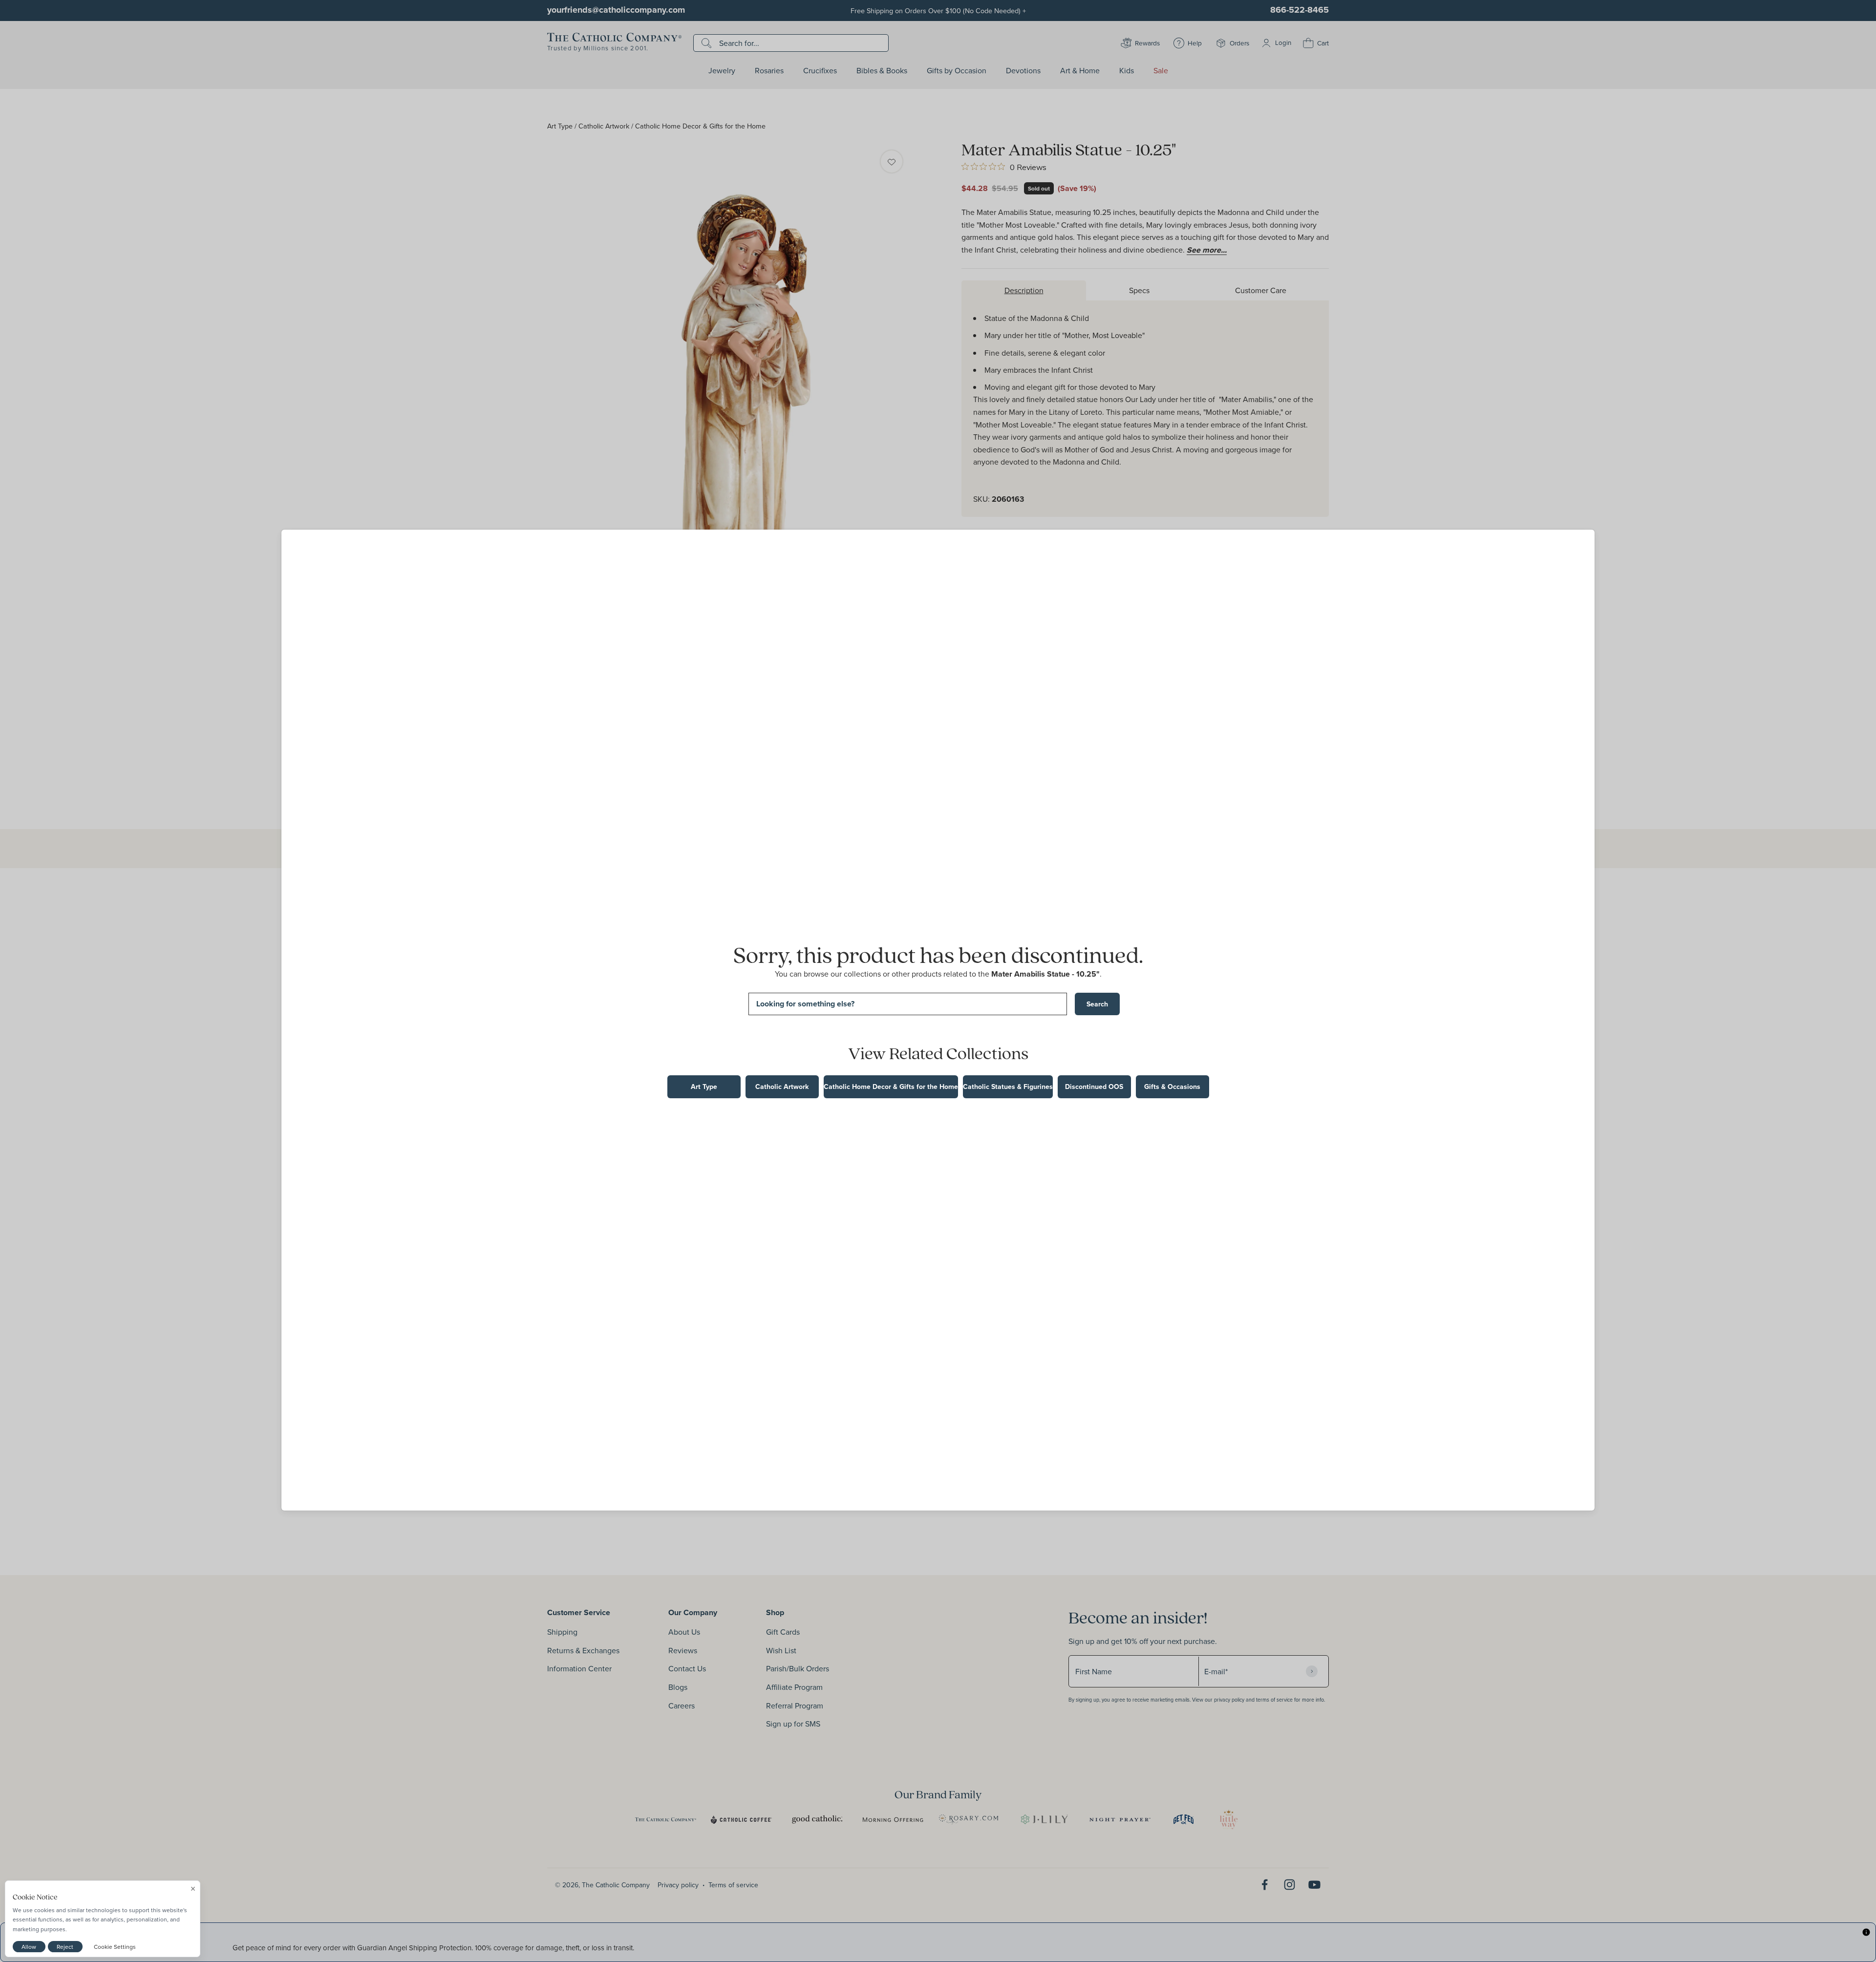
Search (1097, 1004)
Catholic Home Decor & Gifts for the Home (891, 1087)
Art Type (704, 1087)
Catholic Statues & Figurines (1008, 1087)
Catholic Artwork (782, 1087)
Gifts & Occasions (1172, 1087)
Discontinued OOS (1094, 1087)
